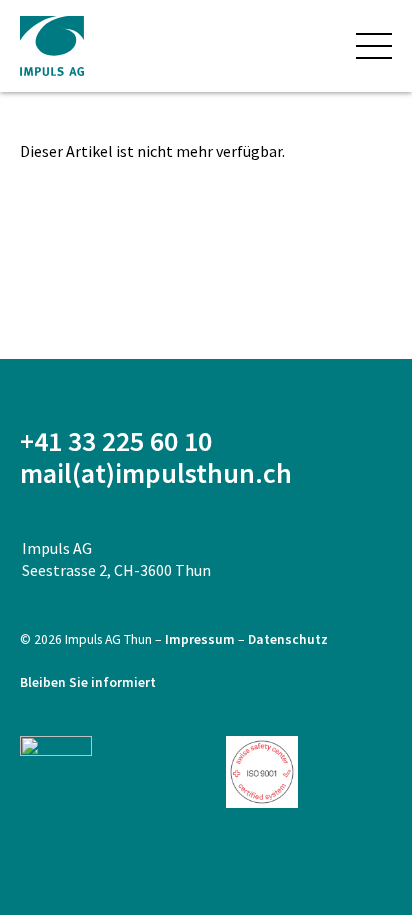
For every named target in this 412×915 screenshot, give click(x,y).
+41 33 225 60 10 (116, 441)
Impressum (201, 639)
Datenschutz (288, 639)
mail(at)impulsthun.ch (156, 473)
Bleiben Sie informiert (88, 682)
